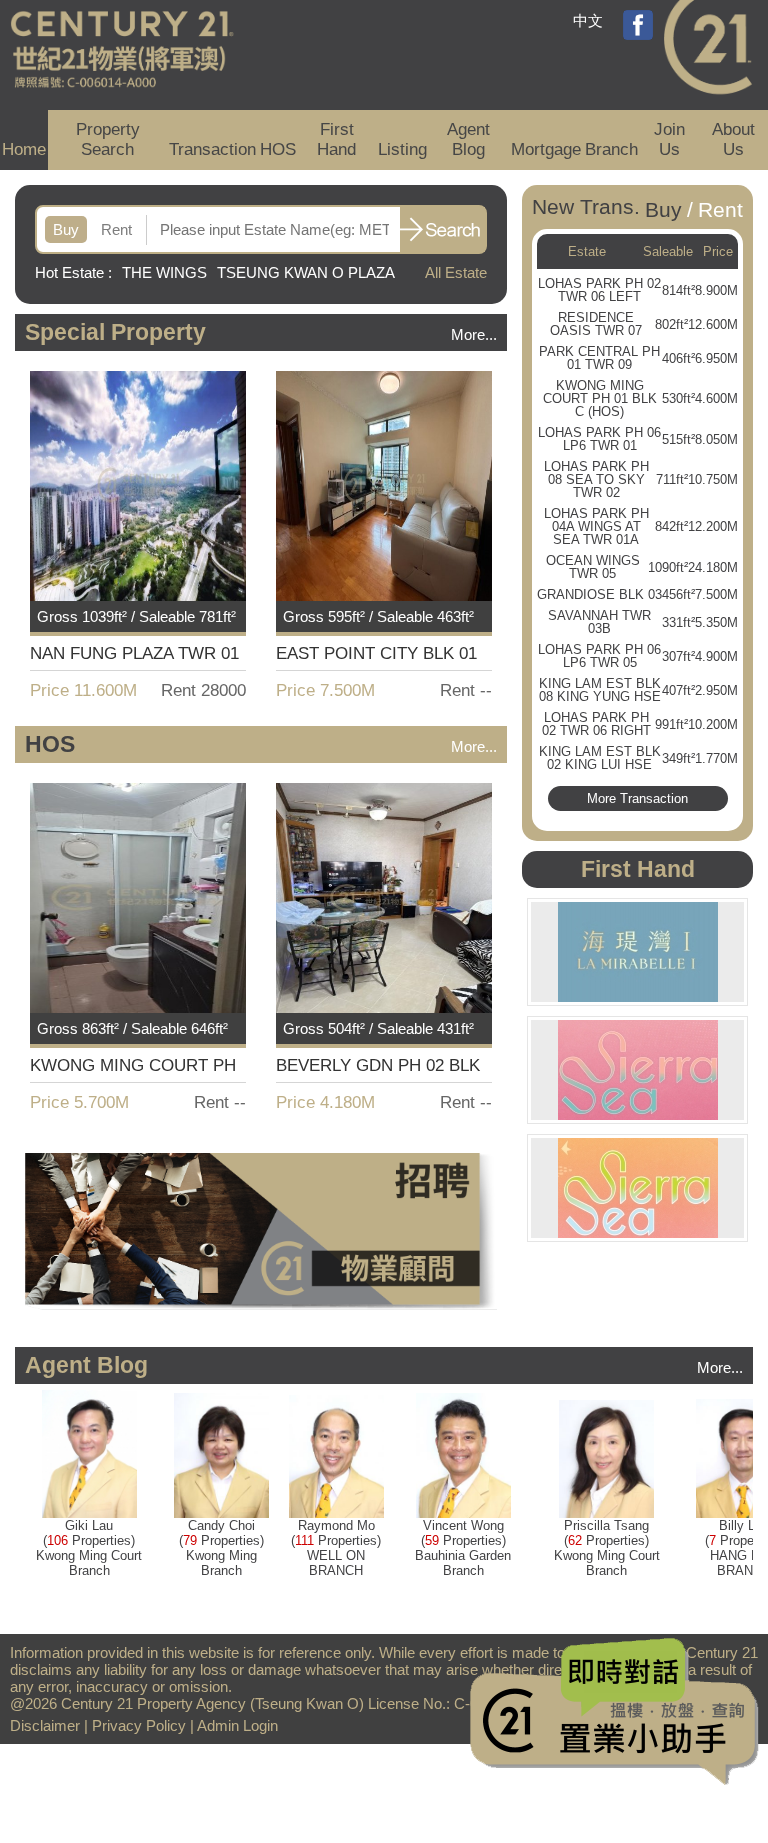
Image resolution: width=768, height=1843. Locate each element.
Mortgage (546, 149)
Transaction (212, 149)
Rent (116, 229)
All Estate (456, 272)
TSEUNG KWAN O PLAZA (305, 272)
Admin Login (237, 1725)
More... (474, 334)
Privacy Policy (139, 1725)
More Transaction (637, 798)
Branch (611, 149)
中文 (588, 20)
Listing (402, 149)
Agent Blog (468, 139)
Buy (66, 229)
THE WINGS (164, 272)
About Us (733, 139)
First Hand (336, 139)
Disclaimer (45, 1725)
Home (24, 149)
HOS (278, 149)
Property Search (108, 139)
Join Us (669, 139)
